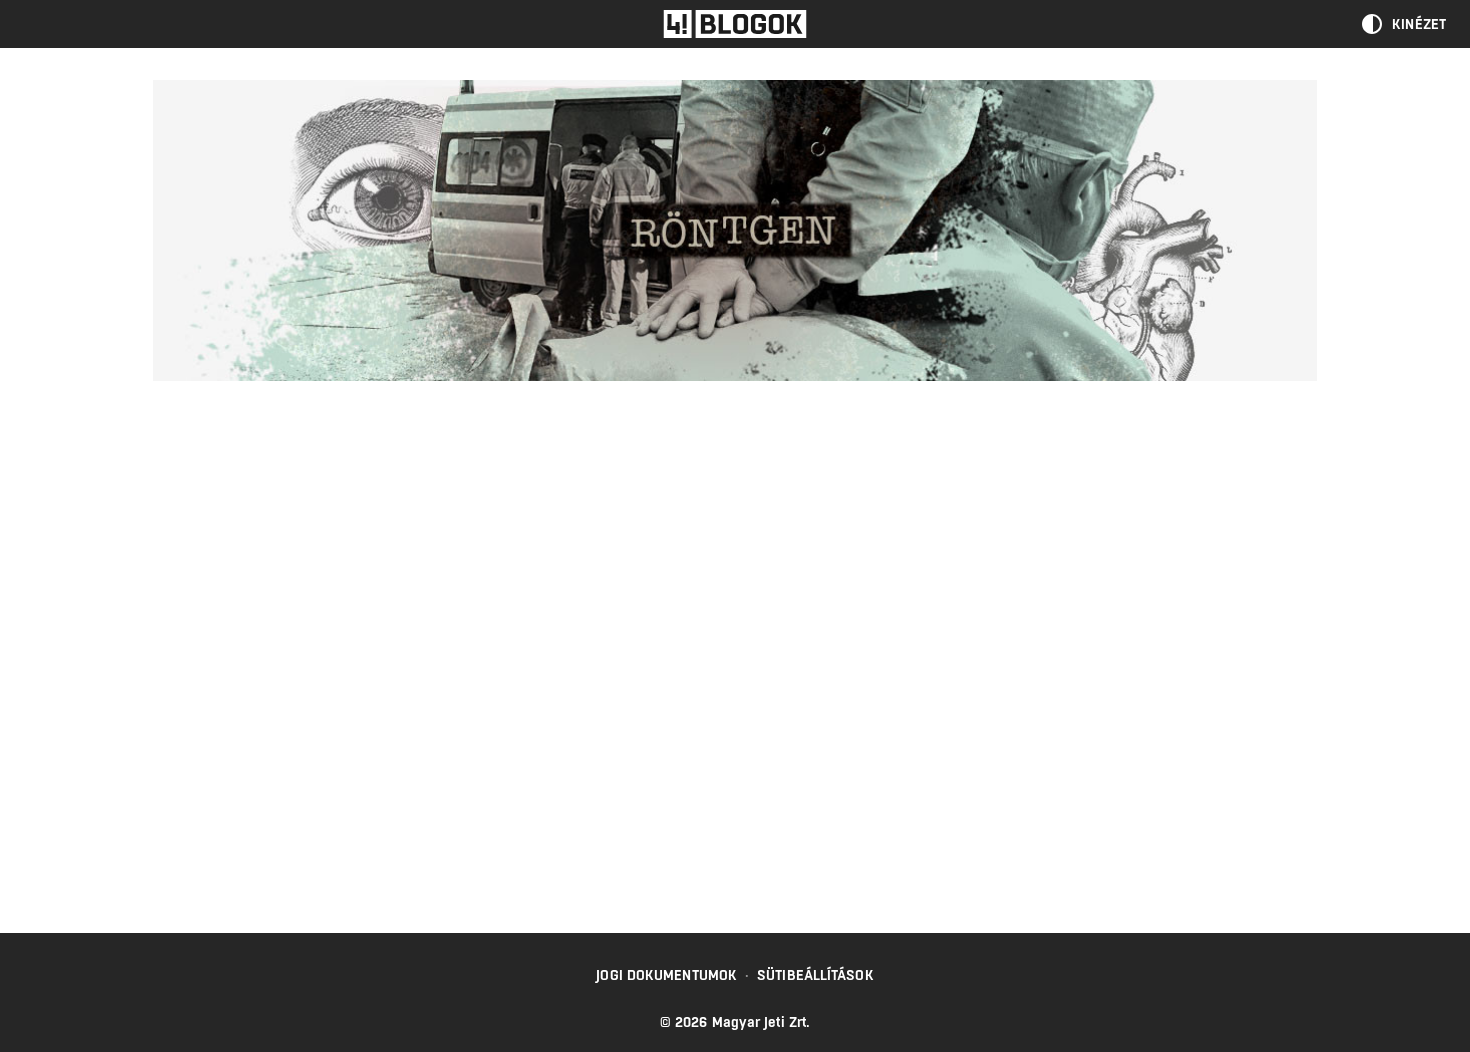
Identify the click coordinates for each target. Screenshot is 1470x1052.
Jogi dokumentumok (666, 975)
